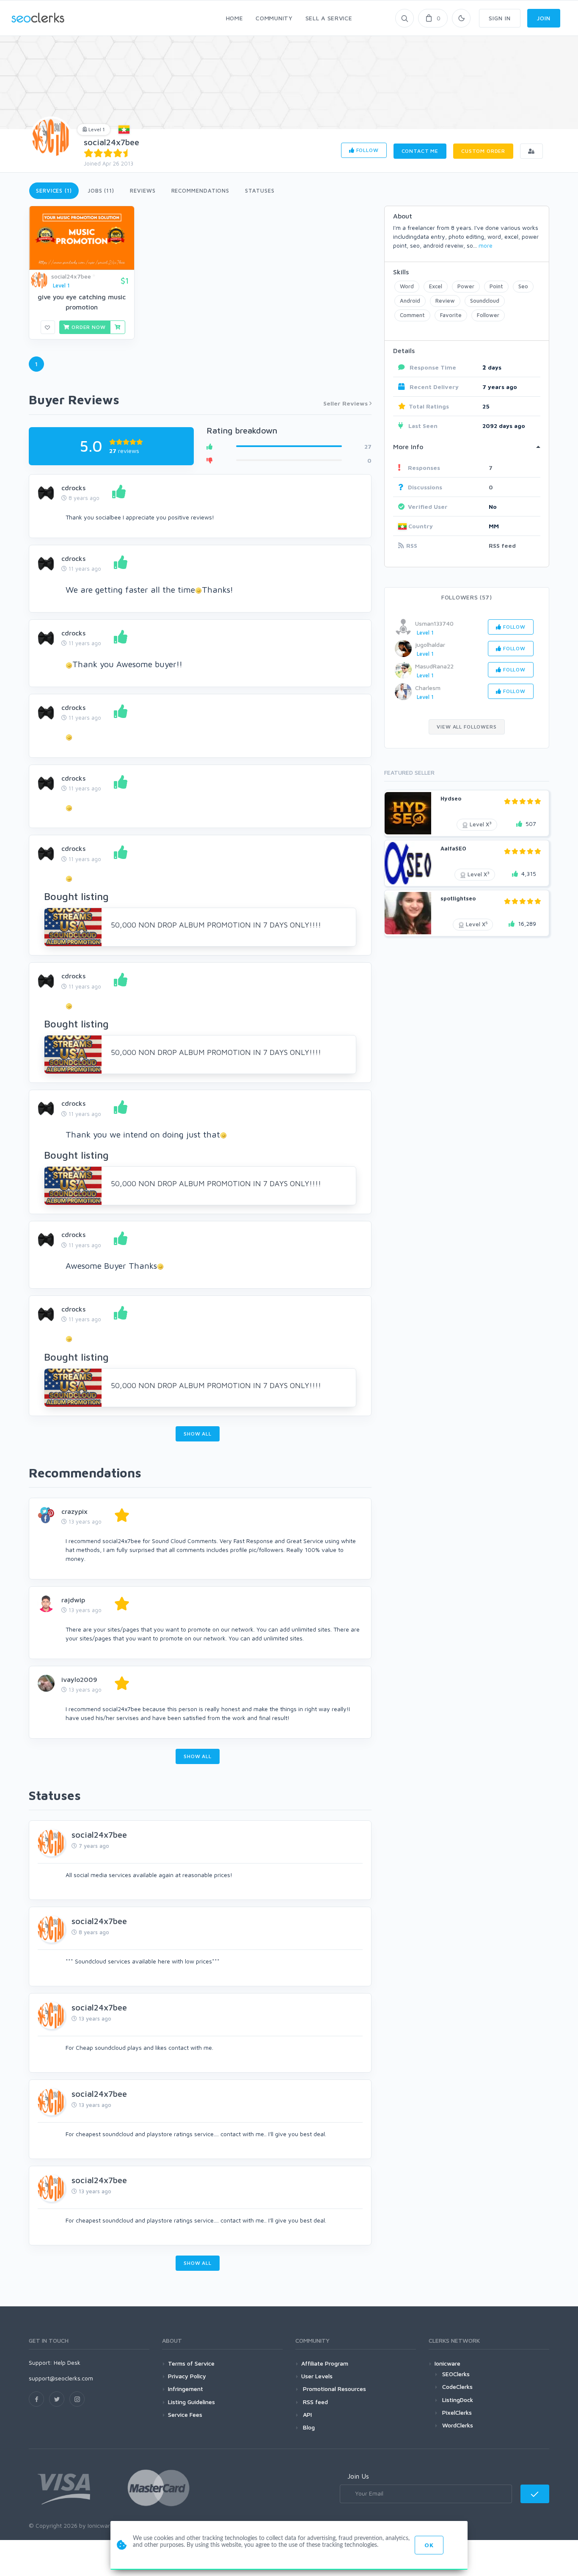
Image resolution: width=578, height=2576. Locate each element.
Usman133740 (434, 623)
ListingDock (458, 2400)
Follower (488, 315)
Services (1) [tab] (54, 191)
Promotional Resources (334, 2389)
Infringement (186, 2389)
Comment (412, 315)
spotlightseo (458, 898)
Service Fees (185, 2414)
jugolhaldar (430, 645)
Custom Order (483, 151)
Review (445, 301)
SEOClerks (456, 2374)
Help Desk (67, 2362)
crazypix (74, 1511)
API (307, 2414)
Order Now (88, 327)
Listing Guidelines (191, 2402)
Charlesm (428, 688)
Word (407, 286)
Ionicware (447, 2363)
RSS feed (502, 545)
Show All (198, 1434)
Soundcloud (485, 301)
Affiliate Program (325, 2363)
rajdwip (73, 1600)
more (486, 245)
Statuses (260, 191)
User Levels (317, 2376)
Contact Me (420, 151)
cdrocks (73, 488)
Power (466, 286)
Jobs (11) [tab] (101, 191)
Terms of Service (191, 2363)
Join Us (358, 2476)
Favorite (451, 315)
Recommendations (201, 191)
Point (496, 286)
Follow (367, 150)
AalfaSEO (453, 848)
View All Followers (467, 727)
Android (410, 301)
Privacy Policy (187, 2376)
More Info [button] (408, 447)
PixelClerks (457, 2412)
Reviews (143, 191)
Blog (308, 2427)
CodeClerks (457, 2387)
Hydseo (451, 798)
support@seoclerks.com (61, 2378)
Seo (523, 286)
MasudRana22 (434, 666)
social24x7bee (111, 142)
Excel (436, 286)
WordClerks (458, 2425)
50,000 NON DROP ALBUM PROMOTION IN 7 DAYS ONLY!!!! (216, 925)
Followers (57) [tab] (467, 597)
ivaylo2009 (79, 1679)
